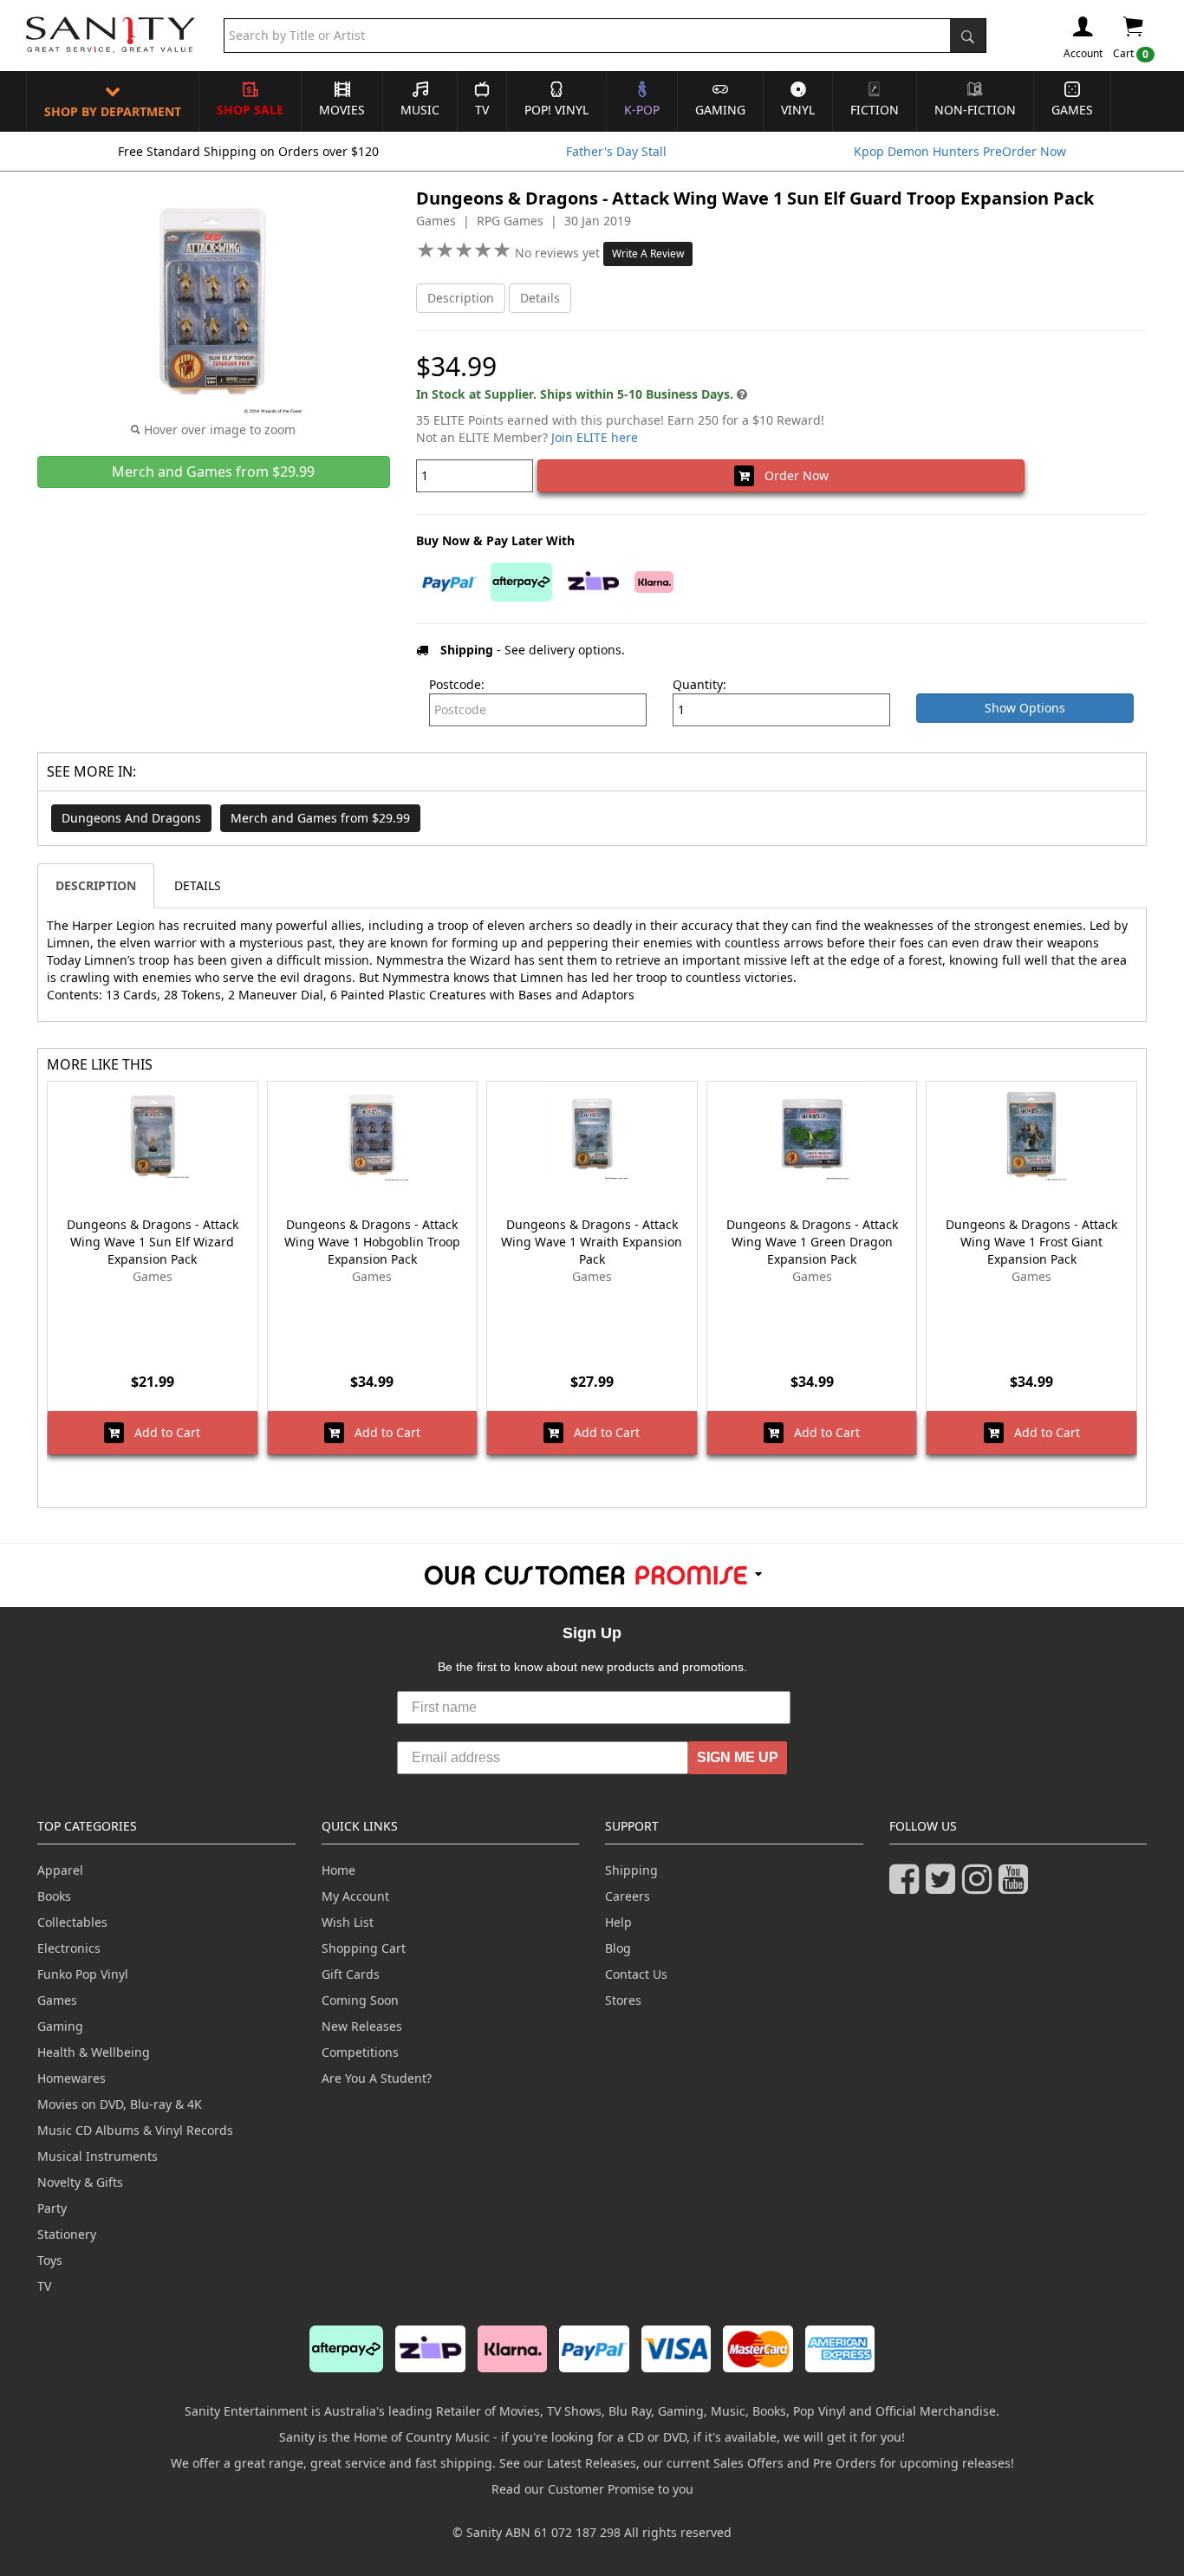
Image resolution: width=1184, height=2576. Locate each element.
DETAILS (198, 885)
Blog (618, 1948)
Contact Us (636, 1974)
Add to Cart (162, 1432)
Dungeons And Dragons (131, 818)
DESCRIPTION (96, 885)
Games (1072, 110)
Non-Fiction (975, 110)
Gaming (720, 110)
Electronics (69, 1948)
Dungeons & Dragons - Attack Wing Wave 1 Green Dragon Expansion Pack (812, 1242)
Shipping (631, 1870)
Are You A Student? (377, 2078)
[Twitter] (944, 1886)
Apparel (60, 1870)
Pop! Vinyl (556, 110)
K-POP (642, 110)
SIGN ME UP (738, 1757)
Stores (623, 2000)
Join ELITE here (595, 437)
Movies (342, 110)
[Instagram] (980, 1886)
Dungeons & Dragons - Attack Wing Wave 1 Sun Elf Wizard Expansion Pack (153, 1242)
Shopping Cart (364, 1948)
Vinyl (798, 110)
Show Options (1025, 708)
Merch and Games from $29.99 (320, 818)
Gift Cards (351, 1974)
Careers (628, 1896)
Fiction (875, 110)
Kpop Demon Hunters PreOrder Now (960, 151)
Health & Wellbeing (94, 2052)
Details (540, 298)
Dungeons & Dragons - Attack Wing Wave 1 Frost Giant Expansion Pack (1031, 1242)
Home (338, 1870)
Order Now (791, 475)
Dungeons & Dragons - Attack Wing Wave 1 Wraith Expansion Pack (592, 1242)
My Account (355, 1896)
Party (52, 2208)
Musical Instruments (98, 2156)
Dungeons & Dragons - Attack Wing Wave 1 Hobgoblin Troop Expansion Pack (372, 1242)
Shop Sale (250, 110)
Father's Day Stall (616, 151)
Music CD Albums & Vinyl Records (135, 2130)
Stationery (67, 2234)
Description (461, 298)
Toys (50, 2260)
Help (618, 1922)
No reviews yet (559, 253)
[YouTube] (1017, 1886)
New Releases (362, 2026)
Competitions (360, 2052)
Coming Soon (360, 2000)
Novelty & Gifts (80, 2182)
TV (482, 110)
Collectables (72, 1922)
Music (420, 110)
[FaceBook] (908, 1886)
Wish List (348, 1922)
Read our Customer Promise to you (592, 2489)
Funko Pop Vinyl (83, 1974)
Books (54, 1896)
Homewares (72, 2078)
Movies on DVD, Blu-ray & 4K (120, 2104)
